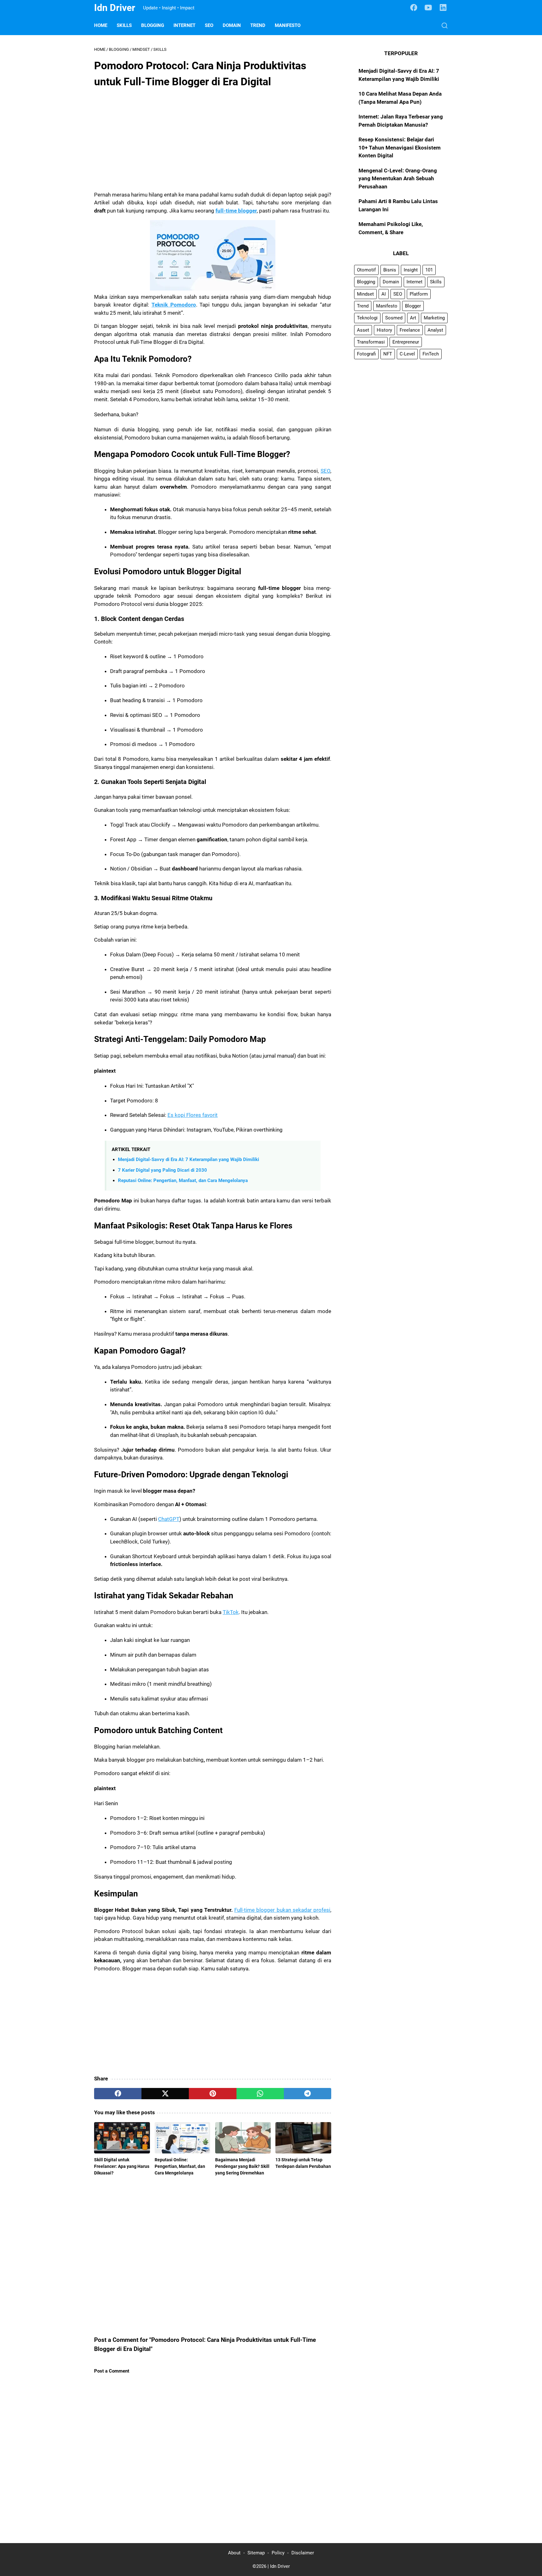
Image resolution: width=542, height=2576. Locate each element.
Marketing (434, 318)
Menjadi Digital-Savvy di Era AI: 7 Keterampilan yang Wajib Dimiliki (189, 1159)
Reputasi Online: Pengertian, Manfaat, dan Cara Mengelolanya (183, 1180)
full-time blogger (236, 211)
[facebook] (118, 2094)
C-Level (407, 354)
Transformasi (371, 342)
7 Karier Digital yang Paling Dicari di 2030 (162, 1170)
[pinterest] (213, 2094)
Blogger (413, 306)
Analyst (435, 330)
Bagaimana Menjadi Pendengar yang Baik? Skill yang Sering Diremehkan (242, 2166)
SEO (209, 25)
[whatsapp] (260, 2094)
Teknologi (367, 318)
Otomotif (366, 270)
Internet (184, 25)
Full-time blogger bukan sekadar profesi (282, 1910)
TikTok (231, 1612)
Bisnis (390, 270)
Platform (419, 294)
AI (384, 294)
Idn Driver (115, 8)
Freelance (410, 330)
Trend (258, 25)
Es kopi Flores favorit (193, 1115)
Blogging (153, 25)
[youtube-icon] (428, 8)
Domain (232, 25)
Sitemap (256, 2553)
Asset (363, 330)
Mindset (365, 294)
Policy (278, 2553)
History (384, 330)
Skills (124, 25)
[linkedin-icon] (443, 8)
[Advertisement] (213, 139)
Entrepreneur (406, 342)
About (234, 2553)
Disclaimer (303, 2553)
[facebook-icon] (414, 8)
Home (101, 25)
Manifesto (288, 25)
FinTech (431, 354)
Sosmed (394, 318)
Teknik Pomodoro (174, 305)
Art (413, 318)
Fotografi (366, 354)
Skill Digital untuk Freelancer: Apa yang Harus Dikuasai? (122, 2166)
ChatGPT (169, 1519)
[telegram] (308, 2094)
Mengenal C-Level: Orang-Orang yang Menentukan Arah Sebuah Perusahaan (398, 179)
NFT (388, 354)
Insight (411, 270)
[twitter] (165, 2094)
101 (429, 270)
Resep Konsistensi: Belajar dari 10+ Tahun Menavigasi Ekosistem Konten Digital (400, 147)
